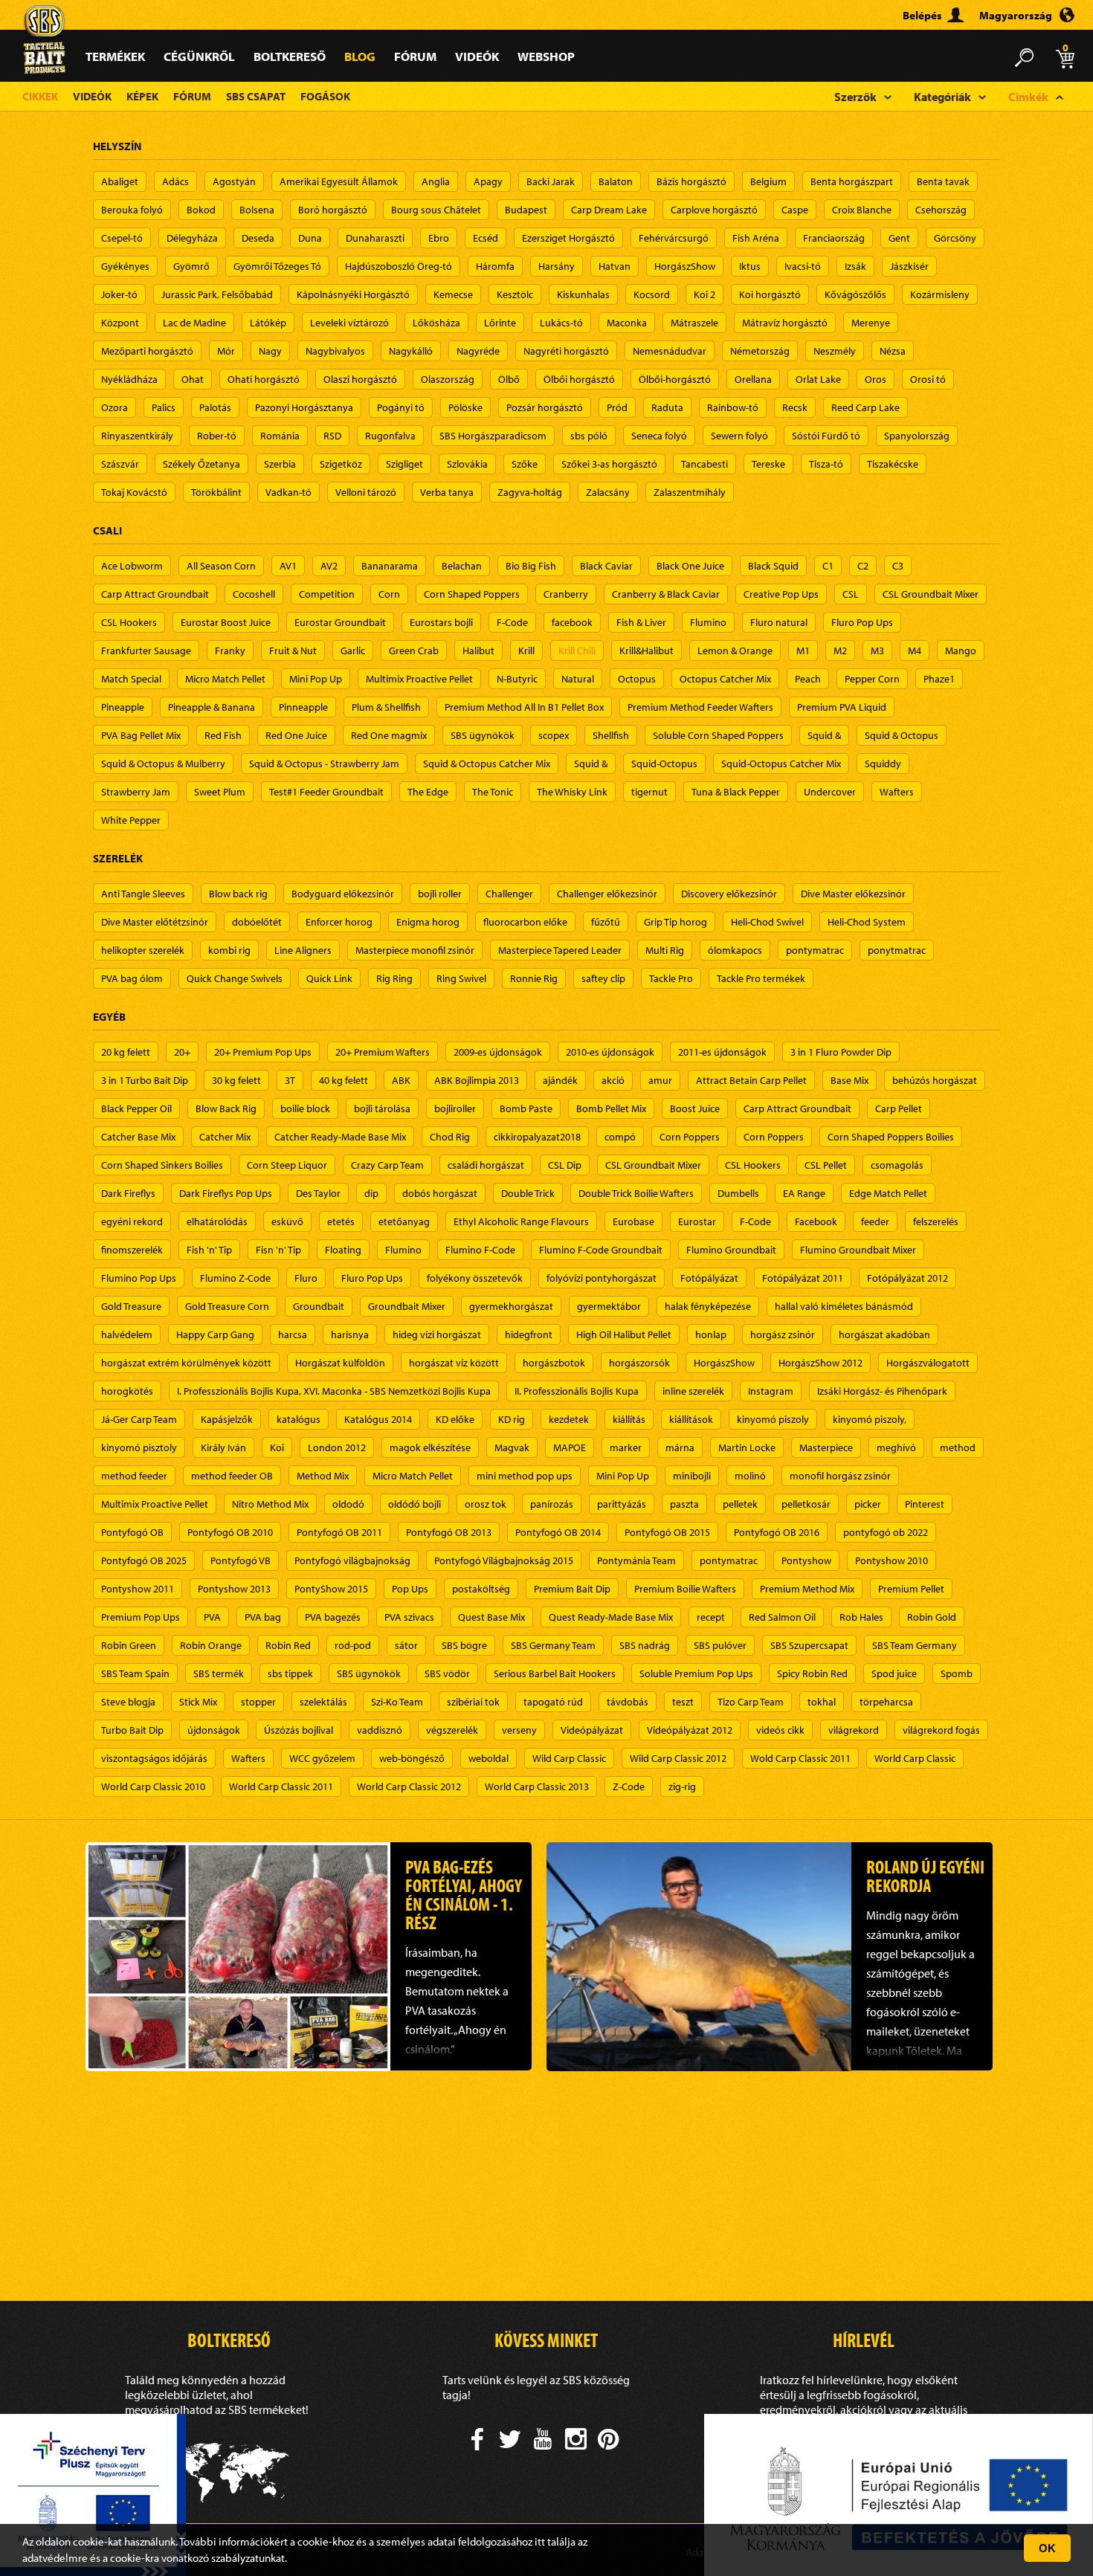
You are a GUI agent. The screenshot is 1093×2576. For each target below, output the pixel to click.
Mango (961, 651)
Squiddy (883, 764)
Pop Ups (410, 1589)
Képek (142, 96)
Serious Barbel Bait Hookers (555, 1673)
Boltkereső (290, 56)
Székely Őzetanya (201, 464)
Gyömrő (191, 266)
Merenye (871, 323)
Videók (477, 56)
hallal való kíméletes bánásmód (844, 1306)
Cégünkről (199, 56)
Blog (360, 56)
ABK (401, 1080)
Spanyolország (917, 436)
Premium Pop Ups (141, 1617)
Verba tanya (447, 492)
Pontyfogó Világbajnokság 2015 (504, 1560)
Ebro (439, 238)
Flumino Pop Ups (139, 1278)
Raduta (667, 407)
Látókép (268, 323)
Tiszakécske (893, 464)
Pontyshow (806, 1560)
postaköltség (481, 1589)
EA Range (804, 1193)
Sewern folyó (739, 436)
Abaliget (120, 181)
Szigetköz (341, 464)
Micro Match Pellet (225, 679)
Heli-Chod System (867, 922)
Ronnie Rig (534, 978)
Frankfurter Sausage (146, 651)
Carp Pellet (899, 1108)
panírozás (552, 1504)
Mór (226, 351)
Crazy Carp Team (387, 1165)
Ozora (115, 407)
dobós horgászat (440, 1193)
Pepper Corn (872, 679)
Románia (280, 436)
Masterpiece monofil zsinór (415, 950)
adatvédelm (50, 2558)
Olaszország (448, 379)
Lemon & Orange (735, 651)
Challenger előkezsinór (607, 894)
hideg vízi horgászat (437, 1334)
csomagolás (897, 1165)
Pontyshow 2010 (892, 1560)
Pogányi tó (401, 407)
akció (613, 1080)
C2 (863, 566)
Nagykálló (411, 351)
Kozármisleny (940, 294)
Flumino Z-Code (235, 1278)
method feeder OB (232, 1476)
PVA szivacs (409, 1617)
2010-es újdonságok (610, 1052)
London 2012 (337, 1447)
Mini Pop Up (316, 679)
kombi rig (229, 950)
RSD (332, 436)
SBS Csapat (256, 96)
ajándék (560, 1080)
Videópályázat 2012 (690, 1730)
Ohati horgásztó (264, 379)
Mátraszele (694, 323)
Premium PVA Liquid (842, 707)
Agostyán (234, 181)
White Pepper (131, 820)
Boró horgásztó (333, 210)
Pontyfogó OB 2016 (777, 1532)
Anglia (436, 181)
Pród (617, 407)
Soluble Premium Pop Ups (696, 1673)
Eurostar (697, 1221)
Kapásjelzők (227, 1419)
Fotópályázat (709, 1278)
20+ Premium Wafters (383, 1052)
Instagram (771, 1391)
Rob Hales (861, 1617)
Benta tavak (943, 181)
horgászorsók (639, 1363)
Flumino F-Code (480, 1250)
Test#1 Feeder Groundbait (326, 792)
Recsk (795, 407)
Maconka (627, 323)
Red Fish (223, 735)
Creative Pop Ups (781, 594)
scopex (554, 735)
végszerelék (452, 1730)
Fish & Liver (641, 622)
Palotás (215, 407)
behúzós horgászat (935, 1080)
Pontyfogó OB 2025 (144, 1560)
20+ (182, 1052)
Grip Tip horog (676, 922)
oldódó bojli (415, 1504)
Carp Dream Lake (609, 210)
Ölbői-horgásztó (675, 379)
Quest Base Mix (491, 1617)
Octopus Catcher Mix (725, 679)
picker (868, 1504)
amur (660, 1080)
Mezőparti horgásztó (147, 351)
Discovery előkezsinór (729, 894)
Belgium (768, 181)
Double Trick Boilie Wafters (636, 1193)
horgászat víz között (454, 1363)
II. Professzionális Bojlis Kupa (577, 1391)
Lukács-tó (561, 323)
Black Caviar (606, 566)
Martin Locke (747, 1447)
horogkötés (127, 1391)
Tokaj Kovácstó (134, 492)
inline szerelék (693, 1391)
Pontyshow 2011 (138, 1589)
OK (1047, 2548)
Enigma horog (428, 922)
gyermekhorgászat (511, 1306)
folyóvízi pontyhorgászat (602, 1278)
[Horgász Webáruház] (45, 21)
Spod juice (894, 1673)
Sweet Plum (220, 792)
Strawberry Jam (136, 792)
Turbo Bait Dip (132, 1730)
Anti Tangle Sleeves (143, 894)
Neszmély (835, 351)
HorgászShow (685, 266)
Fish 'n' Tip (209, 1250)
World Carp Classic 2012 (409, 1786)
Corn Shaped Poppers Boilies (891, 1137)
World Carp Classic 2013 (537, 1786)
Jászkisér (909, 266)
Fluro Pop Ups (862, 622)
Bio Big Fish (531, 566)
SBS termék (219, 1673)
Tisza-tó (826, 464)
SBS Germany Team (553, 1645)
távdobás (628, 1702)
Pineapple (123, 707)
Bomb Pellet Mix (611, 1108)
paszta (684, 1504)
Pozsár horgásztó (545, 407)
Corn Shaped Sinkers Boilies (162, 1165)
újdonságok (214, 1730)
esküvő (287, 1221)
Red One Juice (296, 735)
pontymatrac (815, 950)
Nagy (270, 351)
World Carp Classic (915, 1758)
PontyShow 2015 (331, 1589)
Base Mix (849, 1080)
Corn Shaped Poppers (472, 594)
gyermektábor (609, 1306)
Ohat (193, 379)
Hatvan (615, 266)
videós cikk (780, 1730)
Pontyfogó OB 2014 (558, 1532)
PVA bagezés (333, 1617)
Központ (120, 323)
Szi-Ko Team (397, 1702)
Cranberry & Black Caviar (666, 594)
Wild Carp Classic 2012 (678, 1758)
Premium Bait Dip (572, 1589)
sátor (406, 1645)
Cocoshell (254, 594)
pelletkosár (806, 1504)
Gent (899, 238)
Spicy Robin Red (812, 1673)
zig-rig (682, 1786)
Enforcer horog (339, 922)
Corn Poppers (690, 1137)
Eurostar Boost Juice (226, 622)
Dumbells (738, 1193)
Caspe (795, 210)
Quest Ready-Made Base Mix (611, 1617)
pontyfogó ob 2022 (886, 1532)
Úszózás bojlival (299, 1730)
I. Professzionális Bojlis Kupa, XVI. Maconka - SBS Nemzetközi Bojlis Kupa (334, 1391)
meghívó (896, 1447)
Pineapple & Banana (212, 707)
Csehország (941, 210)
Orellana (753, 379)
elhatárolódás (217, 1221)
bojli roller (440, 894)
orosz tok (486, 1504)
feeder (875, 1221)
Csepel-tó (122, 238)
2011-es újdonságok (722, 1052)
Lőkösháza (436, 323)
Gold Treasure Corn (227, 1306)
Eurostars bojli (441, 622)
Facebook (816, 1221)
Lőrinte (500, 323)
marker (626, 1447)
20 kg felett (126, 1052)
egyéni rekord (132, 1221)
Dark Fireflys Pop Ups (226, 1193)
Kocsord (652, 294)
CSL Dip (565, 1165)
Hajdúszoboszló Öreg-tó (399, 266)
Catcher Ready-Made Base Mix (340, 1137)
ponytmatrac (897, 950)
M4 (915, 651)
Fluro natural (779, 622)
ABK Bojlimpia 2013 (477, 1080)
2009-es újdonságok (498, 1052)
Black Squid (773, 566)
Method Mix (323, 1476)
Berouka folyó (132, 210)
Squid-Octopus (664, 764)
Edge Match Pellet (888, 1193)
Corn (389, 594)
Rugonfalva (390, 436)
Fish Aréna (756, 238)
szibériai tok (473, 1702)
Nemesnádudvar (670, 351)
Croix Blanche (862, 210)
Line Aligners (303, 950)
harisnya (350, 1334)
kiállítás (629, 1419)
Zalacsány (608, 492)
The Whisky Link (572, 792)
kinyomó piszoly (773, 1419)
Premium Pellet (911, 1589)
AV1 (288, 566)
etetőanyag (404, 1221)
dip (371, 1193)
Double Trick (528, 1193)
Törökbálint (216, 492)
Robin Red (288, 1645)
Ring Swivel (461, 978)
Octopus (637, 679)
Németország (760, 351)
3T (290, 1080)
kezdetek (569, 1419)
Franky (230, 651)
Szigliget (404, 464)
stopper (258, 1702)
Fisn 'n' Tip (278, 1250)
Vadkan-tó (288, 492)
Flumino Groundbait (731, 1250)
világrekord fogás (941, 1730)
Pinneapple (303, 707)
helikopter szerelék (143, 950)
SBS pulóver (720, 1645)
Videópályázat (592, 1730)
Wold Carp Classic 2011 (800, 1758)
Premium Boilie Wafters (685, 1589)
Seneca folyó (659, 436)
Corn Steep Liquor (287, 1165)
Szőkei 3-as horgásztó (609, 464)
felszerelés (936, 1221)
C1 (828, 566)
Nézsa (893, 351)
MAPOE (570, 1447)
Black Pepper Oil (136, 1108)
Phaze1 (939, 679)
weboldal (489, 1758)
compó (620, 1137)
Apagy (488, 181)
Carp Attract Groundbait (155, 594)
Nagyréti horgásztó (566, 351)
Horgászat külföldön (340, 1363)
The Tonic (493, 792)
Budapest (526, 210)
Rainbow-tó (733, 407)
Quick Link (329, 978)
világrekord (854, 1730)
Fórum (415, 56)
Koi (277, 1447)
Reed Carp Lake (865, 407)
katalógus (299, 1419)
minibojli (692, 1476)
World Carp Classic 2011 (281, 1786)
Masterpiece (826, 1447)
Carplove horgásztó (714, 210)
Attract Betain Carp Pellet (751, 1080)
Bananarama (390, 566)
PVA (212, 1617)
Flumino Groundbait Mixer (858, 1250)
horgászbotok (554, 1363)
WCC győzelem (322, 1758)
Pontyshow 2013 (234, 1589)
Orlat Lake (818, 379)
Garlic (353, 651)
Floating (343, 1250)
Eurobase (633, 1221)
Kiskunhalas (583, 294)
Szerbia (280, 464)
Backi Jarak (551, 181)
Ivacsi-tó (803, 266)
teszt (683, 1702)
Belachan (462, 566)
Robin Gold (932, 1617)
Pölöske (465, 407)
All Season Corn (221, 566)
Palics (164, 407)
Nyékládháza (129, 379)
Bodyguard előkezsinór (343, 894)
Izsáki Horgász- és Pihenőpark (882, 1391)
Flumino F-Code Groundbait (601, 1250)
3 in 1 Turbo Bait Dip (145, 1080)
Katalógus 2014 (378, 1419)
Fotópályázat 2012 (907, 1278)
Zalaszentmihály (690, 492)
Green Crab (414, 651)
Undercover (830, 792)
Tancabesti (705, 464)
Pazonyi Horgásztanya (304, 407)
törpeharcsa (886, 1702)
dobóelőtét (257, 922)
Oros (876, 379)
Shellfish (611, 735)
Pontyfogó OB (132, 1532)
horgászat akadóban (884, 1334)
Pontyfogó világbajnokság (352, 1560)
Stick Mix (198, 1702)
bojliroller (455, 1108)
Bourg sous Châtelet (436, 210)
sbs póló (589, 436)
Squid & (824, 735)
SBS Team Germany (915, 1645)
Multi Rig (665, 950)
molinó (750, 1476)
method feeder (134, 1476)
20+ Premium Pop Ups (263, 1052)
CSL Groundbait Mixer (931, 594)
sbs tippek (290, 1673)
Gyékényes (125, 266)
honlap (711, 1334)
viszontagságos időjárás (154, 1758)
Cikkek (40, 96)
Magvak (512, 1447)
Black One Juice (690, 566)
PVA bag (263, 1617)
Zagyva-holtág (530, 492)
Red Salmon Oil (782, 1617)
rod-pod (353, 1645)
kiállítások (691, 1419)
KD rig (512, 1419)
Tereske (768, 464)
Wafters (897, 792)
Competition (327, 594)
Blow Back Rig (226, 1108)
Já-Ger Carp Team (139, 1419)
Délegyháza (192, 238)
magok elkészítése (430, 1447)
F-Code (512, 622)
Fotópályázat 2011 (803, 1278)
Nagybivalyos (335, 351)
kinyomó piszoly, (870, 1419)
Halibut (478, 651)
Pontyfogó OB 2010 (230, 1532)
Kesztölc (515, 294)
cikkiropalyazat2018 (537, 1137)
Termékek (115, 56)
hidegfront (529, 1334)
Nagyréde (478, 351)
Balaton (616, 181)
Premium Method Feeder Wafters (700, 707)
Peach (808, 679)
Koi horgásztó (770, 294)
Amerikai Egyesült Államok (339, 181)
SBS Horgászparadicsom (493, 436)
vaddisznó (380, 1730)
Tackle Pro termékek (761, 978)
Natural (578, 679)
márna (680, 1447)
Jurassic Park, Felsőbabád (217, 294)
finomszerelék (132, 1250)
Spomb (957, 1673)
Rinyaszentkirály (137, 436)
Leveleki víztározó (349, 323)
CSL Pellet (826, 1165)
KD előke (455, 1419)
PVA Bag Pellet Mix (141, 735)
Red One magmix (389, 735)
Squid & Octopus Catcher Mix (487, 764)
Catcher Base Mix (138, 1137)
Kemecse (453, 294)
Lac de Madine (194, 323)
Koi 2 (705, 294)
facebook (572, 622)
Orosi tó (928, 379)
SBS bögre (464, 1645)
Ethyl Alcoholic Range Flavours (521, 1221)
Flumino (708, 622)
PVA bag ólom (132, 978)
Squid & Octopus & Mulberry (163, 764)
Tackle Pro (671, 978)
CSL (851, 594)
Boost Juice (695, 1108)
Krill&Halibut (647, 651)
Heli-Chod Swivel (767, 922)
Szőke (525, 464)
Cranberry (566, 594)
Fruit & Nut (293, 651)
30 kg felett (236, 1080)
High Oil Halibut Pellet (624, 1334)
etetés (341, 1221)
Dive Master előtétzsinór (155, 922)
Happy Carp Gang (215, 1334)
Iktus (750, 266)
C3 (898, 566)
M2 (840, 651)
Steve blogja (128, 1702)
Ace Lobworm (132, 566)
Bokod (201, 210)
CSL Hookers (129, 622)
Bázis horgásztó (691, 181)
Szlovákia (467, 464)
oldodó (348, 1504)
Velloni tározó (366, 492)
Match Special (131, 679)
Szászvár (120, 464)
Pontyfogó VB (241, 1560)
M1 (803, 651)
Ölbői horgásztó (579, 379)
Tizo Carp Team (751, 1702)
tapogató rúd (553, 1702)
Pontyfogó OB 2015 (667, 1532)
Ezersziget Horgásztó (568, 238)
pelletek (740, 1504)
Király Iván (223, 1447)
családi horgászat (486, 1165)
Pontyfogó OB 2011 (339, 1532)
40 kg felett (344, 1080)
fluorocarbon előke (525, 922)
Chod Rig (450, 1137)
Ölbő (509, 379)
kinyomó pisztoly (139, 1447)
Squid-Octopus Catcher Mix (781, 764)
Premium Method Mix (807, 1589)
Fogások (325, 96)
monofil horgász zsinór (840, 1476)
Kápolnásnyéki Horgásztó (353, 294)
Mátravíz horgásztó (785, 323)
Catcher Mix (225, 1137)
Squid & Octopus (902, 735)
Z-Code (629, 1786)
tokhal (822, 1702)
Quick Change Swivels (235, 978)
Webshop (546, 56)
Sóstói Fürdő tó (826, 436)
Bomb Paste (526, 1108)
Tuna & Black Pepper (736, 792)
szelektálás (323, 1702)
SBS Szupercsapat (809, 1645)
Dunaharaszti (375, 238)
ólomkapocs (735, 950)
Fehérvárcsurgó (674, 238)
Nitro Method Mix (270, 1504)
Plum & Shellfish (386, 707)
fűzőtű (606, 922)
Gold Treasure (131, 1306)
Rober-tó (217, 436)
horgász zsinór (783, 1334)
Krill (526, 651)
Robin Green (129, 1645)
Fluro (306, 1278)
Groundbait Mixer (407, 1306)
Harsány (557, 266)
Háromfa (495, 266)
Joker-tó (119, 294)
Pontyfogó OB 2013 (449, 1532)
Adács (175, 181)
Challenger (509, 894)
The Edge (428, 792)
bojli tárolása (382, 1108)
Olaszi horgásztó (360, 379)
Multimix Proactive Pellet (419, 679)
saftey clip (603, 978)
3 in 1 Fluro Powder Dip (841, 1052)
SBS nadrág (645, 1645)
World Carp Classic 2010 (153, 1786)
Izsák (855, 266)
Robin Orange (211, 1645)
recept (711, 1617)
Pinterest (925, 1504)
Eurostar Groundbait (340, 622)
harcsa (293, 1334)
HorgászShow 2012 (820, 1363)
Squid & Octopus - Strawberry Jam (324, 764)
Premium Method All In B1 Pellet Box (524, 707)
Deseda (258, 238)
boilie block (305, 1108)
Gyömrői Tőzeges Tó (277, 266)
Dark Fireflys (128, 1193)
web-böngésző (412, 1758)
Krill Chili (577, 651)
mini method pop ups (525, 1476)
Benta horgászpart (852, 181)
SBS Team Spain (135, 1673)
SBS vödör (447, 1673)
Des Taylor (318, 1193)
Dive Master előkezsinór (853, 894)
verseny (519, 1730)
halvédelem (127, 1334)
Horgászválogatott (928, 1363)
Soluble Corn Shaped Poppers (718, 735)
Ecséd (486, 238)
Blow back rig (238, 894)
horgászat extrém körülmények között (186, 1363)
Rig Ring (394, 978)
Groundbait (319, 1306)
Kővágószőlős (855, 294)
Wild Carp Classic (569, 1758)
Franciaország (834, 238)
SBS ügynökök (483, 735)
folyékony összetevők (475, 1278)
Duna (310, 238)
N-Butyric (517, 679)
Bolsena (257, 210)
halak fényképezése (708, 1306)
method (958, 1447)
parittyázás (622, 1504)
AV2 (329, 566)
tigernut (649, 792)
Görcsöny (955, 238)
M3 (877, 651)
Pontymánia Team (636, 1560)
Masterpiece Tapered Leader (560, 950)
